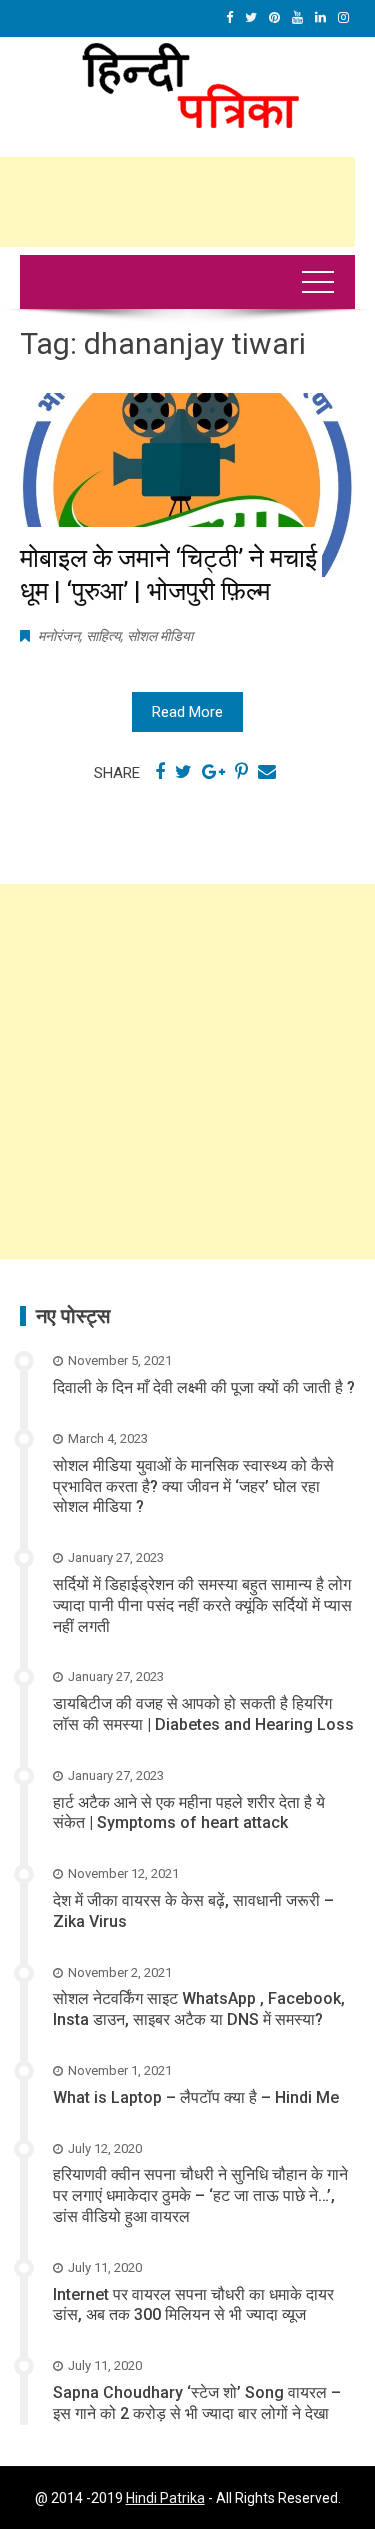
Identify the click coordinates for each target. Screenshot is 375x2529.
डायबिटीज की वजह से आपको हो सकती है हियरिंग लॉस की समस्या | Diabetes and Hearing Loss (203, 1714)
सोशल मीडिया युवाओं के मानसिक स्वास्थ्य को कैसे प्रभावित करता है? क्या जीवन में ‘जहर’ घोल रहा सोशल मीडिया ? (193, 1486)
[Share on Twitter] (183, 772)
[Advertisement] (187, 1071)
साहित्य (103, 636)
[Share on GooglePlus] (213, 772)
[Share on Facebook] (160, 772)
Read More (187, 712)
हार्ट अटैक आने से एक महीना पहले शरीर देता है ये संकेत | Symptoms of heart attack (189, 1813)
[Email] (267, 772)
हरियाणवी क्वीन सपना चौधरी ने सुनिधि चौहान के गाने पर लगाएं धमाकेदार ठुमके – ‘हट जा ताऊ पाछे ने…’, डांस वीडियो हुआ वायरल (200, 2195)
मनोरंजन (59, 636)
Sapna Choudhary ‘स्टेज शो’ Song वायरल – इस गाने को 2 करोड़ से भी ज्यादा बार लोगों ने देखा (197, 2403)
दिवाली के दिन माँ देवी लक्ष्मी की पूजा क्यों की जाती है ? (204, 1387)
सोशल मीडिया (160, 636)
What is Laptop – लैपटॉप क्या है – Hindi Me (196, 2097)
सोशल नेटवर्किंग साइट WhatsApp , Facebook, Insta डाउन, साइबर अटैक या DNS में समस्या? (199, 2009)
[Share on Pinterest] (241, 772)
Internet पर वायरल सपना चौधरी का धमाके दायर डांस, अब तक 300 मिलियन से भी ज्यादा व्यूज (193, 2305)
